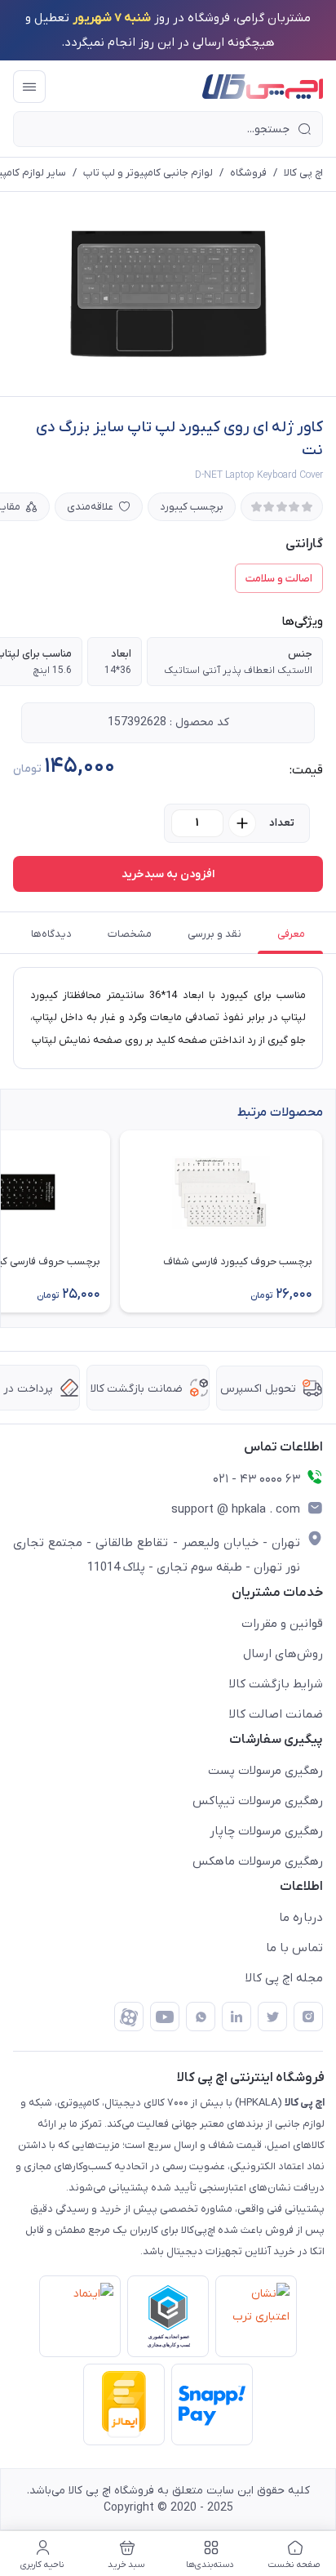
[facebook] (129, 2017)
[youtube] (165, 2017)
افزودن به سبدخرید (168, 874)
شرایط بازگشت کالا (276, 1684)
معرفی (291, 934)
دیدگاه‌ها (51, 934)
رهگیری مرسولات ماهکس (258, 1861)
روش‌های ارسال (283, 1654)
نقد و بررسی (214, 934)
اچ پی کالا (303, 173)
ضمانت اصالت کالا (276, 1714)
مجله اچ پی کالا (284, 1978)
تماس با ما (294, 1948)
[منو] (29, 87)
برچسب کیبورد (192, 507)
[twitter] (272, 2017)
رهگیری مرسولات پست (265, 1771)
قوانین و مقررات (282, 1624)
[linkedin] (237, 2017)
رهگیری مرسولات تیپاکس (258, 1801)
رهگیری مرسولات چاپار (266, 1831)
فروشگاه (248, 173)
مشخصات (130, 934)
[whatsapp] (201, 2017)
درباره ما (301, 1918)
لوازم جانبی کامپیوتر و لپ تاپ (148, 173)
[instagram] (308, 2017)
